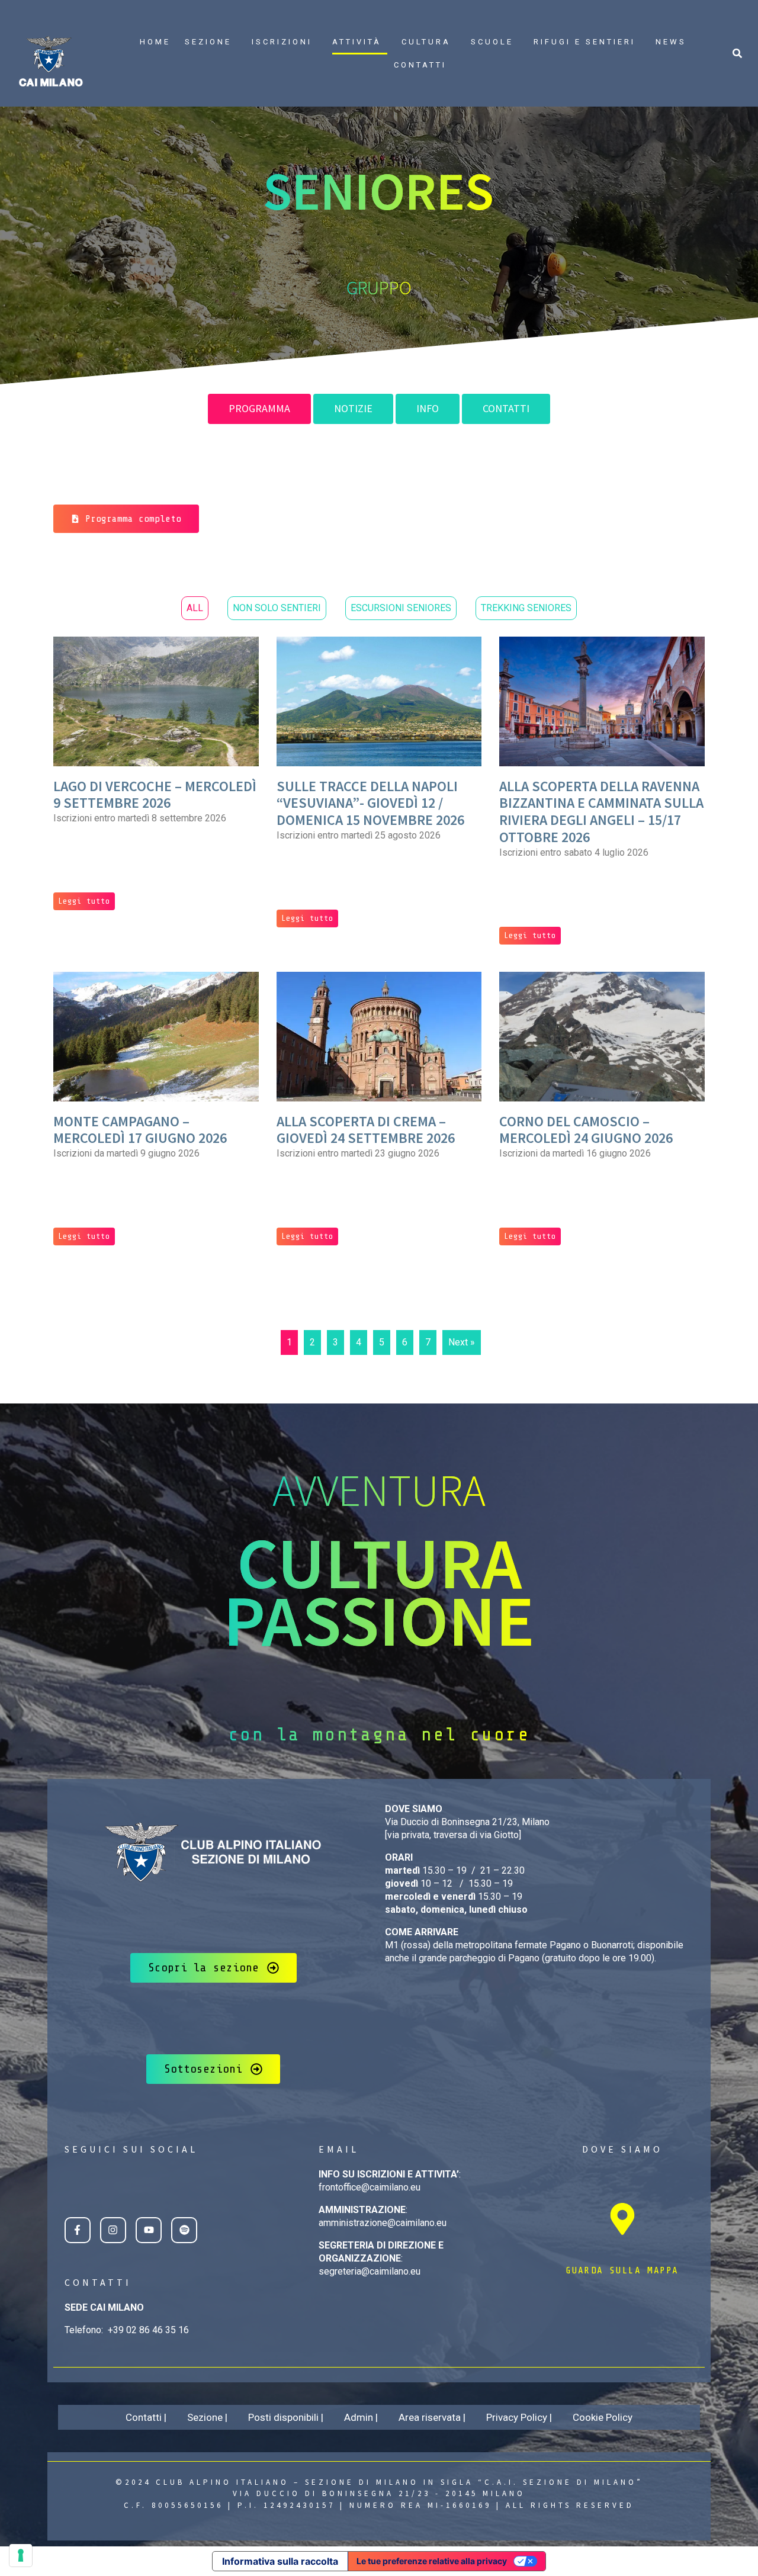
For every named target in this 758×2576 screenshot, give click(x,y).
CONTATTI (420, 65)
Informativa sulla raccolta (280, 2561)
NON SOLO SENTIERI (277, 608)
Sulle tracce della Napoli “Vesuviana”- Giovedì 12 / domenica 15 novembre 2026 (370, 803)
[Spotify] (184, 2230)
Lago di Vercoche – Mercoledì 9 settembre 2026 (155, 795)
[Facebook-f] (78, 2230)
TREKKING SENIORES (526, 608)
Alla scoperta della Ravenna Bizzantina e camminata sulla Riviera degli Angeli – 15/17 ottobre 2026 (601, 812)
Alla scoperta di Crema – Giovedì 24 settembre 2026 (366, 1130)
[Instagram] (113, 2230)
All (195, 608)
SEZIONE (208, 42)
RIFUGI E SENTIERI (584, 42)
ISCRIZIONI (282, 42)
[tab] (259, 409)
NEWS (671, 42)
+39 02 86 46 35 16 (148, 2330)
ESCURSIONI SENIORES (401, 608)
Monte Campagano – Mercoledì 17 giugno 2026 (140, 1130)
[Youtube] (149, 2230)
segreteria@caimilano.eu (370, 2271)
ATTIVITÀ (357, 42)
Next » (462, 1342)
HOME (155, 42)
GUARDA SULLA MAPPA (622, 2270)
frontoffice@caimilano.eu (370, 2187)
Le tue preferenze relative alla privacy (432, 2561)
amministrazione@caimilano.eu (383, 2223)
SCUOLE (492, 42)
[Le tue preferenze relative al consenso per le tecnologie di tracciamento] (21, 2555)
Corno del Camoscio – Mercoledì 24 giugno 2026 (586, 1130)
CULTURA (426, 42)
